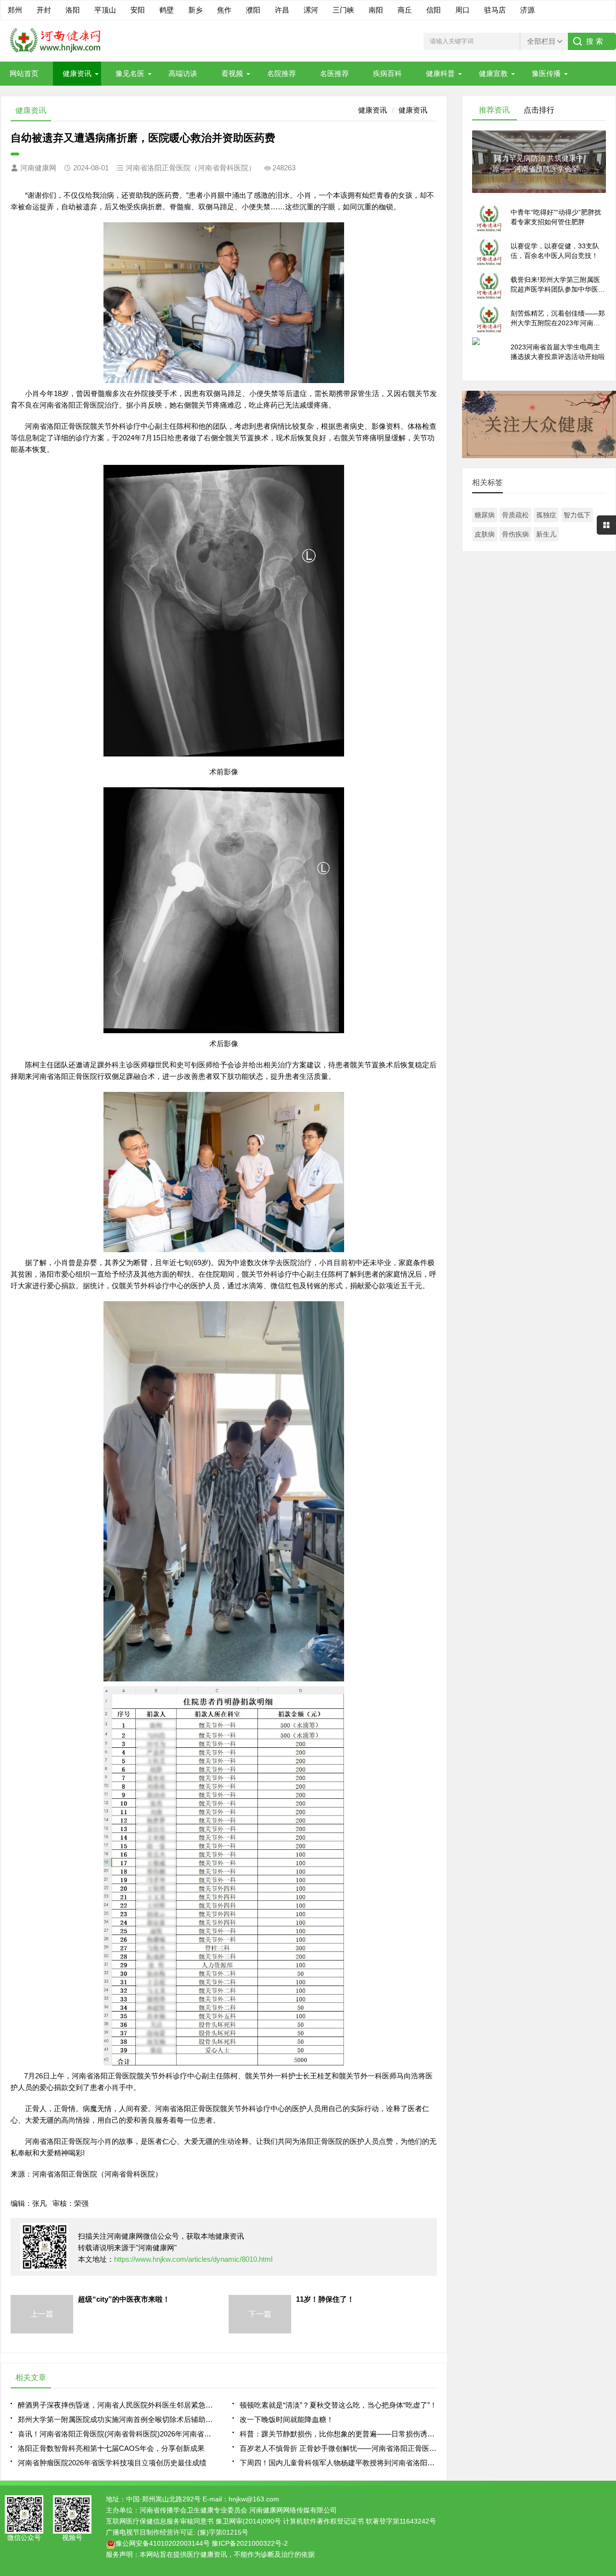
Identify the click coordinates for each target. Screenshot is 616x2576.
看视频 (232, 73)
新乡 (195, 10)
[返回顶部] (606, 2308)
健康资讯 (77, 73)
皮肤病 (485, 534)
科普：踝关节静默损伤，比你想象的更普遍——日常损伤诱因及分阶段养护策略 (338, 2434)
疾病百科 (387, 73)
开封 (44, 10)
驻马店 (495, 10)
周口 (462, 10)
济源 (527, 10)
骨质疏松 (515, 515)
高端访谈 (183, 73)
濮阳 (253, 10)
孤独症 (546, 515)
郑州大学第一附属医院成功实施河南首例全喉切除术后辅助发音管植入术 (116, 2419)
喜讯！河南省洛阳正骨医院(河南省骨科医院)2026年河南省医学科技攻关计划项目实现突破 (116, 2434)
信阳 (434, 10)
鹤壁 (167, 10)
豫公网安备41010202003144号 (163, 2543)
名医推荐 (334, 73)
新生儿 (546, 534)
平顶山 (105, 10)
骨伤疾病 (515, 534)
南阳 (376, 10)
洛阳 (73, 10)
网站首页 (24, 73)
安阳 (138, 10)
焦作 (224, 10)
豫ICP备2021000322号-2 (250, 2543)
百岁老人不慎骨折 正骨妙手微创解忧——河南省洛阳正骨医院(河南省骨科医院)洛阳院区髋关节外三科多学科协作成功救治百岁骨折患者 (338, 2448)
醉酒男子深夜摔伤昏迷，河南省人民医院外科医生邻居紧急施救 (116, 2405)
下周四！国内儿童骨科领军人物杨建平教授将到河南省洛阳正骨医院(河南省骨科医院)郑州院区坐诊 (338, 2463)
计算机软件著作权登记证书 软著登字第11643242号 (359, 2521)
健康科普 (440, 73)
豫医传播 (546, 73)
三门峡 (343, 10)
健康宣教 (493, 73)
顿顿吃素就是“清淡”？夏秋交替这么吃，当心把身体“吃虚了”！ (338, 2405)
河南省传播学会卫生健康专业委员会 (193, 2510)
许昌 (282, 10)
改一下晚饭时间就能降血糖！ (287, 2419)
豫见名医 (130, 73)
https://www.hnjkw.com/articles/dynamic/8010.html (193, 2259)
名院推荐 (282, 73)
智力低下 (577, 515)
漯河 (311, 10)
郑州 (15, 10)
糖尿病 (485, 515)
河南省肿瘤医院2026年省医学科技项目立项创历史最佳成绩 (112, 2463)
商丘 (405, 10)
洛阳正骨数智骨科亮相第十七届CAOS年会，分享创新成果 (111, 2448)
